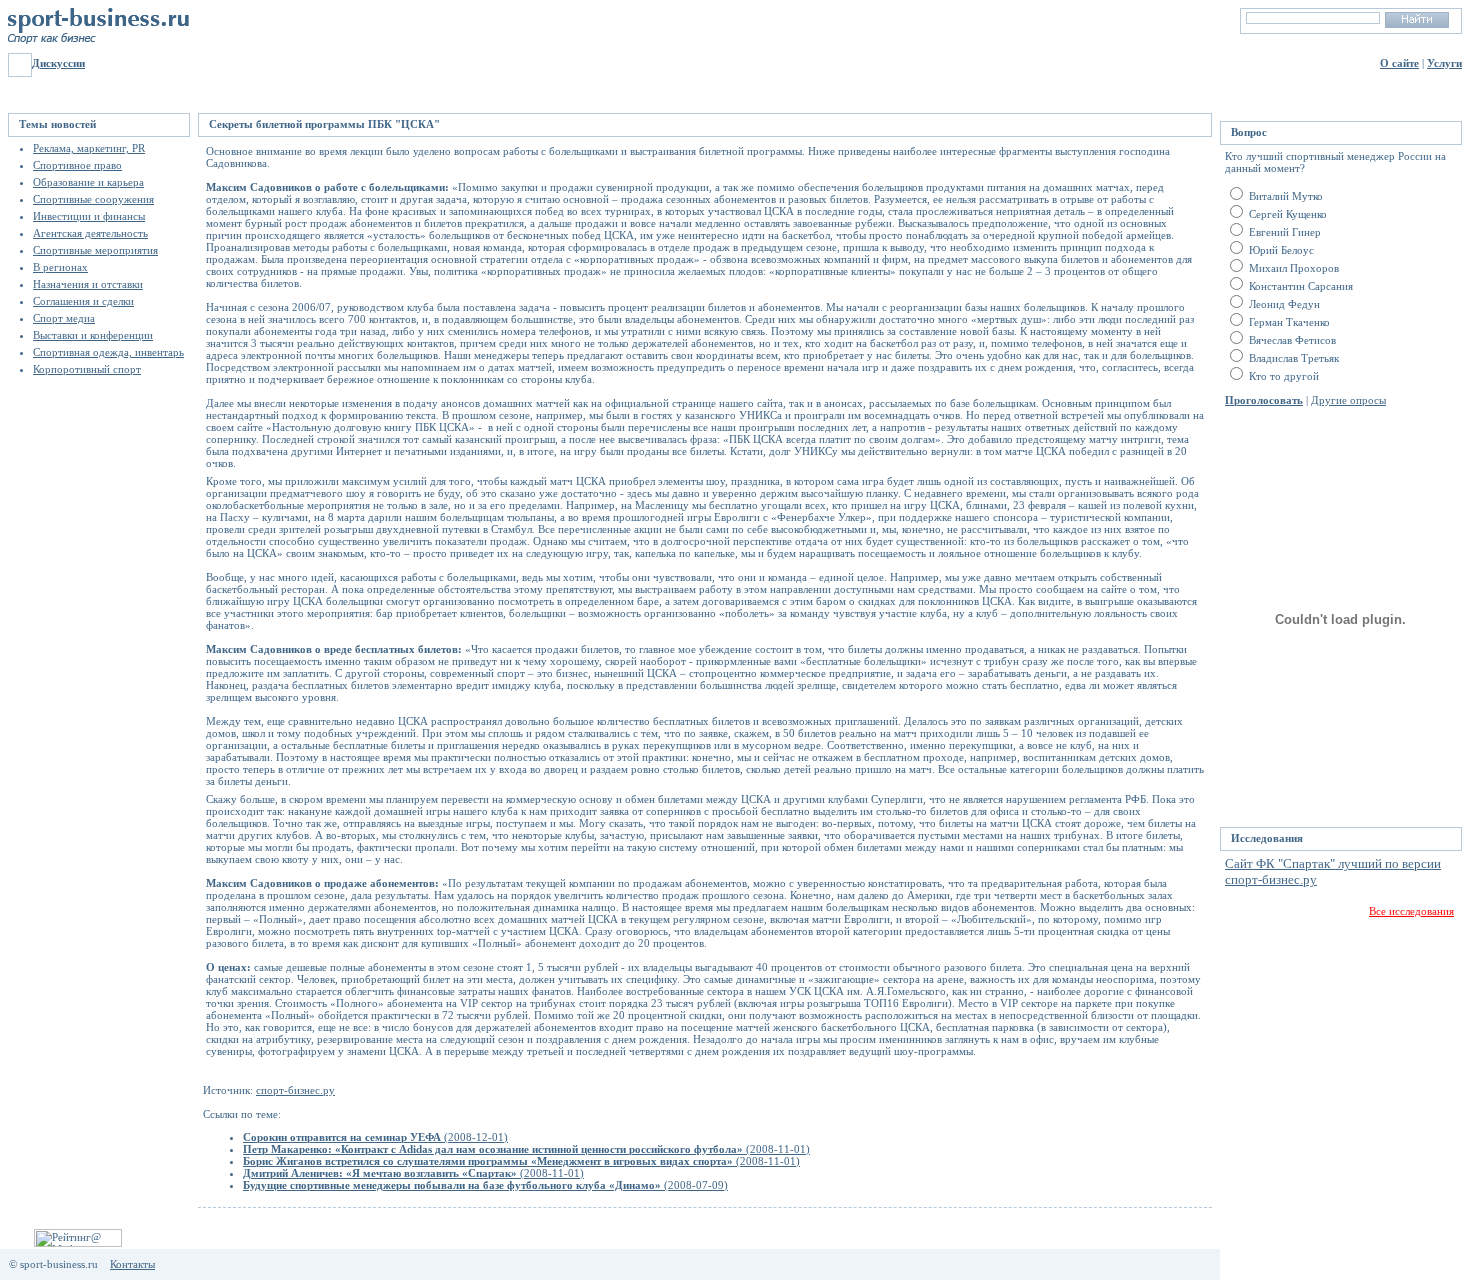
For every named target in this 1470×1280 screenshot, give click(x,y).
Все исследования (1411, 911)
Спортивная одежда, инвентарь (108, 352)
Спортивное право (77, 165)
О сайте (1399, 63)
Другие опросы (1348, 400)
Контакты (132, 1264)
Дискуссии (58, 63)
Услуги (1444, 63)
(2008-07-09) (485, 1185)
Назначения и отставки (88, 284)
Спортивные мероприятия (95, 250)
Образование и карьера (88, 182)
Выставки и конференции (93, 335)
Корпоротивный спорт (87, 369)
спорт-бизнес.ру (295, 1090)
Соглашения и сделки (83, 301)
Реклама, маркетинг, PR (89, 148)
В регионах (60, 267)
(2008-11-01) (526, 1149)
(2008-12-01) (375, 1137)
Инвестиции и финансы (89, 216)
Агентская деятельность (90, 233)
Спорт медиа (64, 318)
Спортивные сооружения (93, 199)
